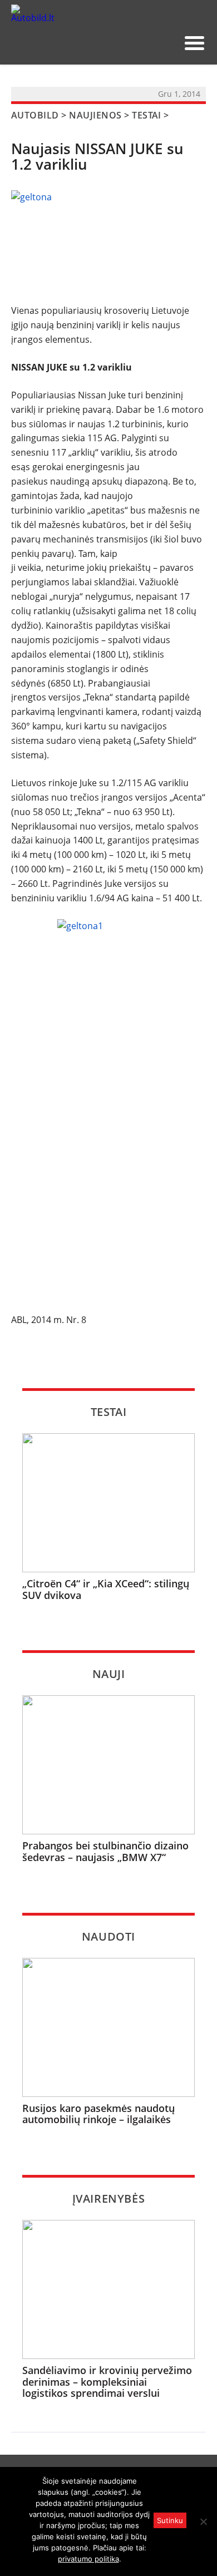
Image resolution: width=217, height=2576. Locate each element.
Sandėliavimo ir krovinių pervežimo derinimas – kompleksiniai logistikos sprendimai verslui (107, 2382)
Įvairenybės (109, 2199)
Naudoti (108, 1936)
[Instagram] (166, 43)
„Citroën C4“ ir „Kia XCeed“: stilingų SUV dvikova (106, 1589)
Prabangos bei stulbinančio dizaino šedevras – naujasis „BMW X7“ (105, 1851)
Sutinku (170, 2520)
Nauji (109, 1674)
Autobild (35, 115)
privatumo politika (88, 2559)
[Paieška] (112, 43)
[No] (203, 2521)
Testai (147, 115)
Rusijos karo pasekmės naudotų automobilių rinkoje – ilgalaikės (98, 2114)
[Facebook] (148, 43)
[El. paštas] (130, 43)
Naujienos (95, 115)
